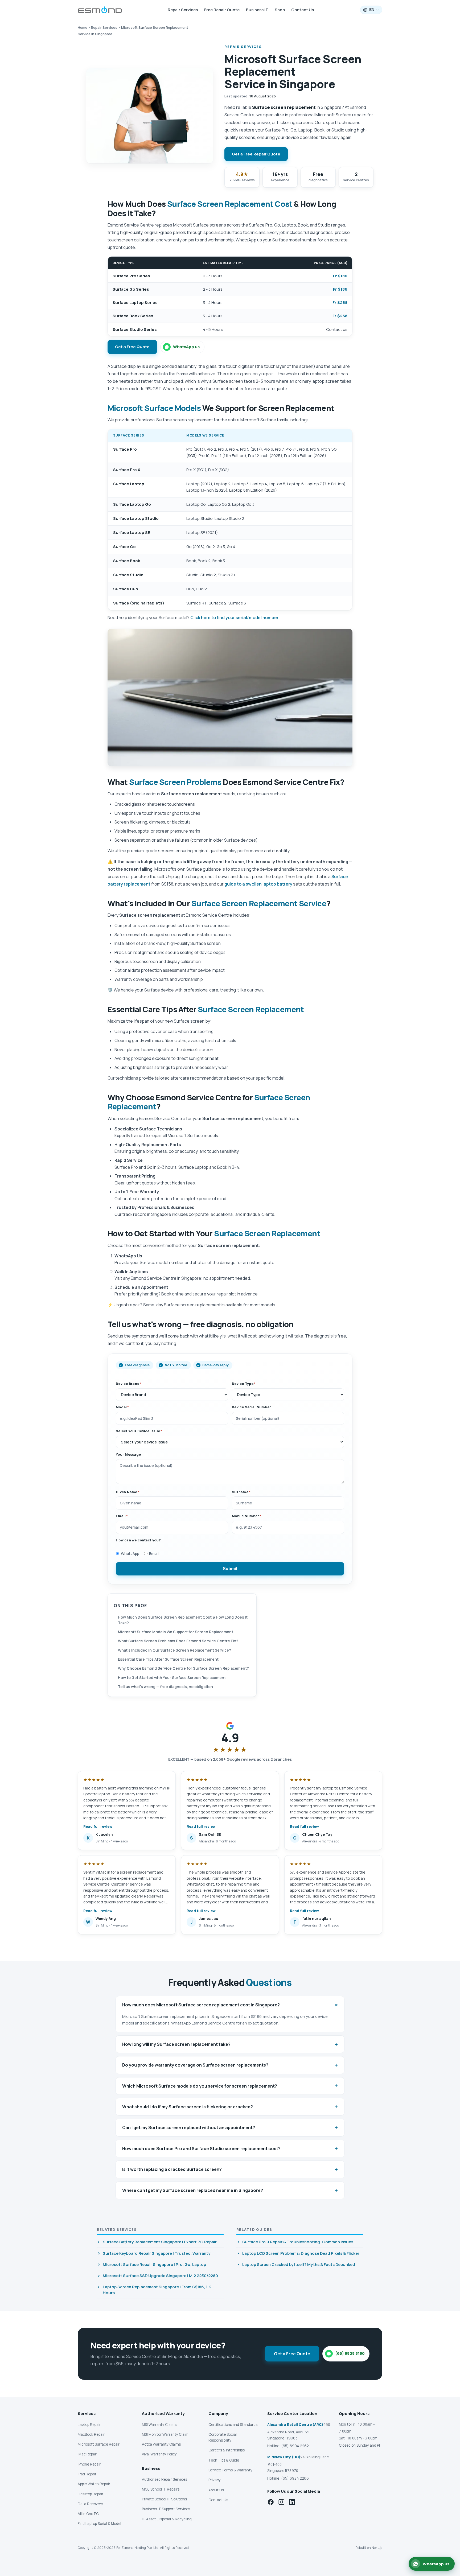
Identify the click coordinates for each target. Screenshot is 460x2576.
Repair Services (183, 10)
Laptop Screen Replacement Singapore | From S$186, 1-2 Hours (157, 2290)
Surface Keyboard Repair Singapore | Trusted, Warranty (157, 2253)
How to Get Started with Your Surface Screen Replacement (172, 1678)
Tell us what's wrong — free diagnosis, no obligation (165, 1687)
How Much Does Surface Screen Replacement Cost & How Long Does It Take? (183, 1620)
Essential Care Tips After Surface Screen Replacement (168, 1659)
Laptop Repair (89, 2425)
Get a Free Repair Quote (256, 154)
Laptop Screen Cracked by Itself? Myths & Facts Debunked (299, 2264)
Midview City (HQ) (284, 2457)
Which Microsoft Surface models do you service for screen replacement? (230, 2086)
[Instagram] (281, 2502)
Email (154, 1554)
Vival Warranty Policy (159, 2454)
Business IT (257, 10)
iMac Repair (87, 2454)
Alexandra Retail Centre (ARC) (295, 2425)
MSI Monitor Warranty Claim (165, 2434)
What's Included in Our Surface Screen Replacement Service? (174, 1650)
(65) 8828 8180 (350, 2353)
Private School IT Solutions (164, 2499)
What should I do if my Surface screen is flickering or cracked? (230, 2107)
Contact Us (303, 10)
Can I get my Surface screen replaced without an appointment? (230, 2128)
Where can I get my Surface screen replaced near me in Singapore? (230, 2190)
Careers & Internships (227, 2450)
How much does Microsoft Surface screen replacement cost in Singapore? (231, 2005)
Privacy (215, 2480)
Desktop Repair (91, 2494)
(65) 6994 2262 (295, 2446)
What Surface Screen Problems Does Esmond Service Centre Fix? (178, 1641)
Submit (230, 1569)
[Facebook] (271, 2502)
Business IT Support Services (166, 2509)
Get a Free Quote (132, 347)
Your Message (128, 1454)
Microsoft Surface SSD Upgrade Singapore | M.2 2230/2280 (160, 2276)
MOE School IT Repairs (161, 2489)
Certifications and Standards (233, 2425)
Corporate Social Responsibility (223, 2437)
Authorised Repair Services (165, 2479)
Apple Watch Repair (94, 2484)
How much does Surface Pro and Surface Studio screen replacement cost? (230, 2149)
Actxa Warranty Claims (161, 2444)
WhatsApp (130, 1554)
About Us (216, 2490)
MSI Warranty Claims (159, 2425)
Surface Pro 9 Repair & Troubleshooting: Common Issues (298, 2242)
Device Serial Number (251, 1407)
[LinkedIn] (292, 2502)
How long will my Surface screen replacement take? (230, 2044)
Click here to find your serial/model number (234, 618)
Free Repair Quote (222, 10)
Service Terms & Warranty (230, 2470)
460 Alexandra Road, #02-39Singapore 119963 (299, 2431)
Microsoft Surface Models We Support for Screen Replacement (176, 1632)
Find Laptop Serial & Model (99, 2524)
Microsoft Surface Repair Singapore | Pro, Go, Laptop (154, 2264)
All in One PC (88, 2514)
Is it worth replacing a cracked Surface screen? (230, 2169)
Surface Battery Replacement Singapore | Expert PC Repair (160, 2242)
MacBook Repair (91, 2434)
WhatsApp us (186, 347)
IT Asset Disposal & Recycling (167, 2519)
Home (83, 27)
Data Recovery (90, 2504)
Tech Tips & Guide (224, 2460)
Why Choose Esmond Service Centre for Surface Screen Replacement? (183, 1668)
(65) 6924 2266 (295, 2478)
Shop (280, 10)
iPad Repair (87, 2474)
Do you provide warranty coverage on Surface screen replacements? (230, 2065)
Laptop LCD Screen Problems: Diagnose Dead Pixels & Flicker (301, 2253)
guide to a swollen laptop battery (258, 884)
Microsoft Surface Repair (99, 2444)
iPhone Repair (89, 2464)
